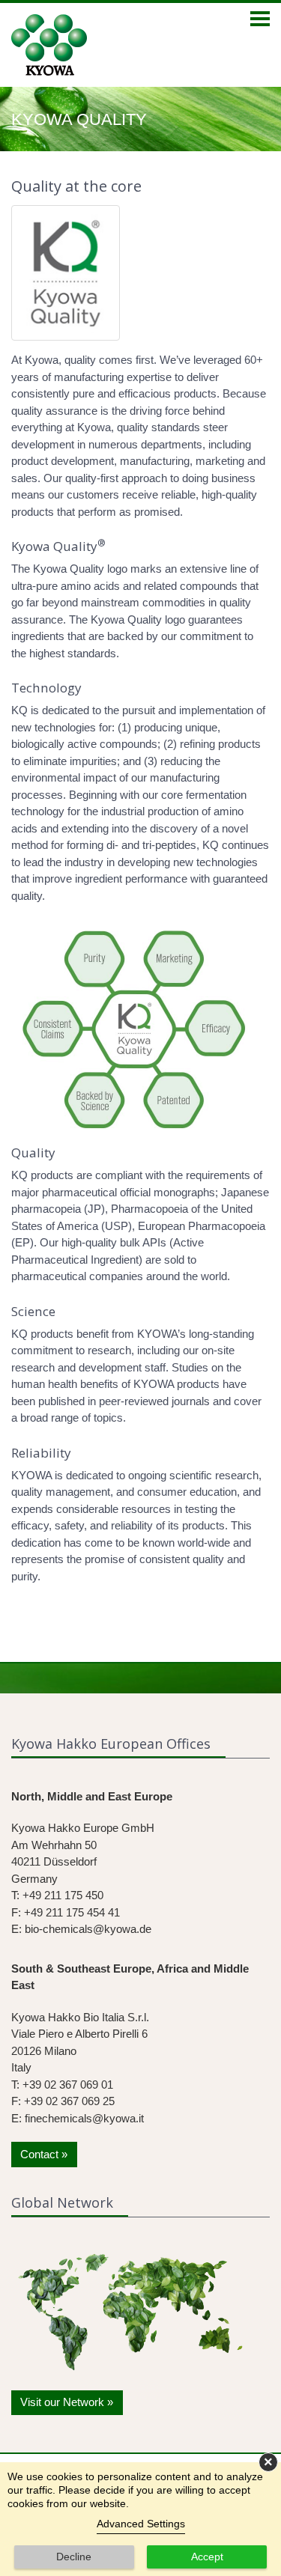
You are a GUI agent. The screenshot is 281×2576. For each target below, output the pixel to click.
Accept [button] (207, 2557)
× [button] (268, 2462)
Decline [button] (74, 2557)
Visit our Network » (67, 2402)
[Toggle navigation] (260, 20)
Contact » (44, 2154)
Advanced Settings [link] (141, 2524)
